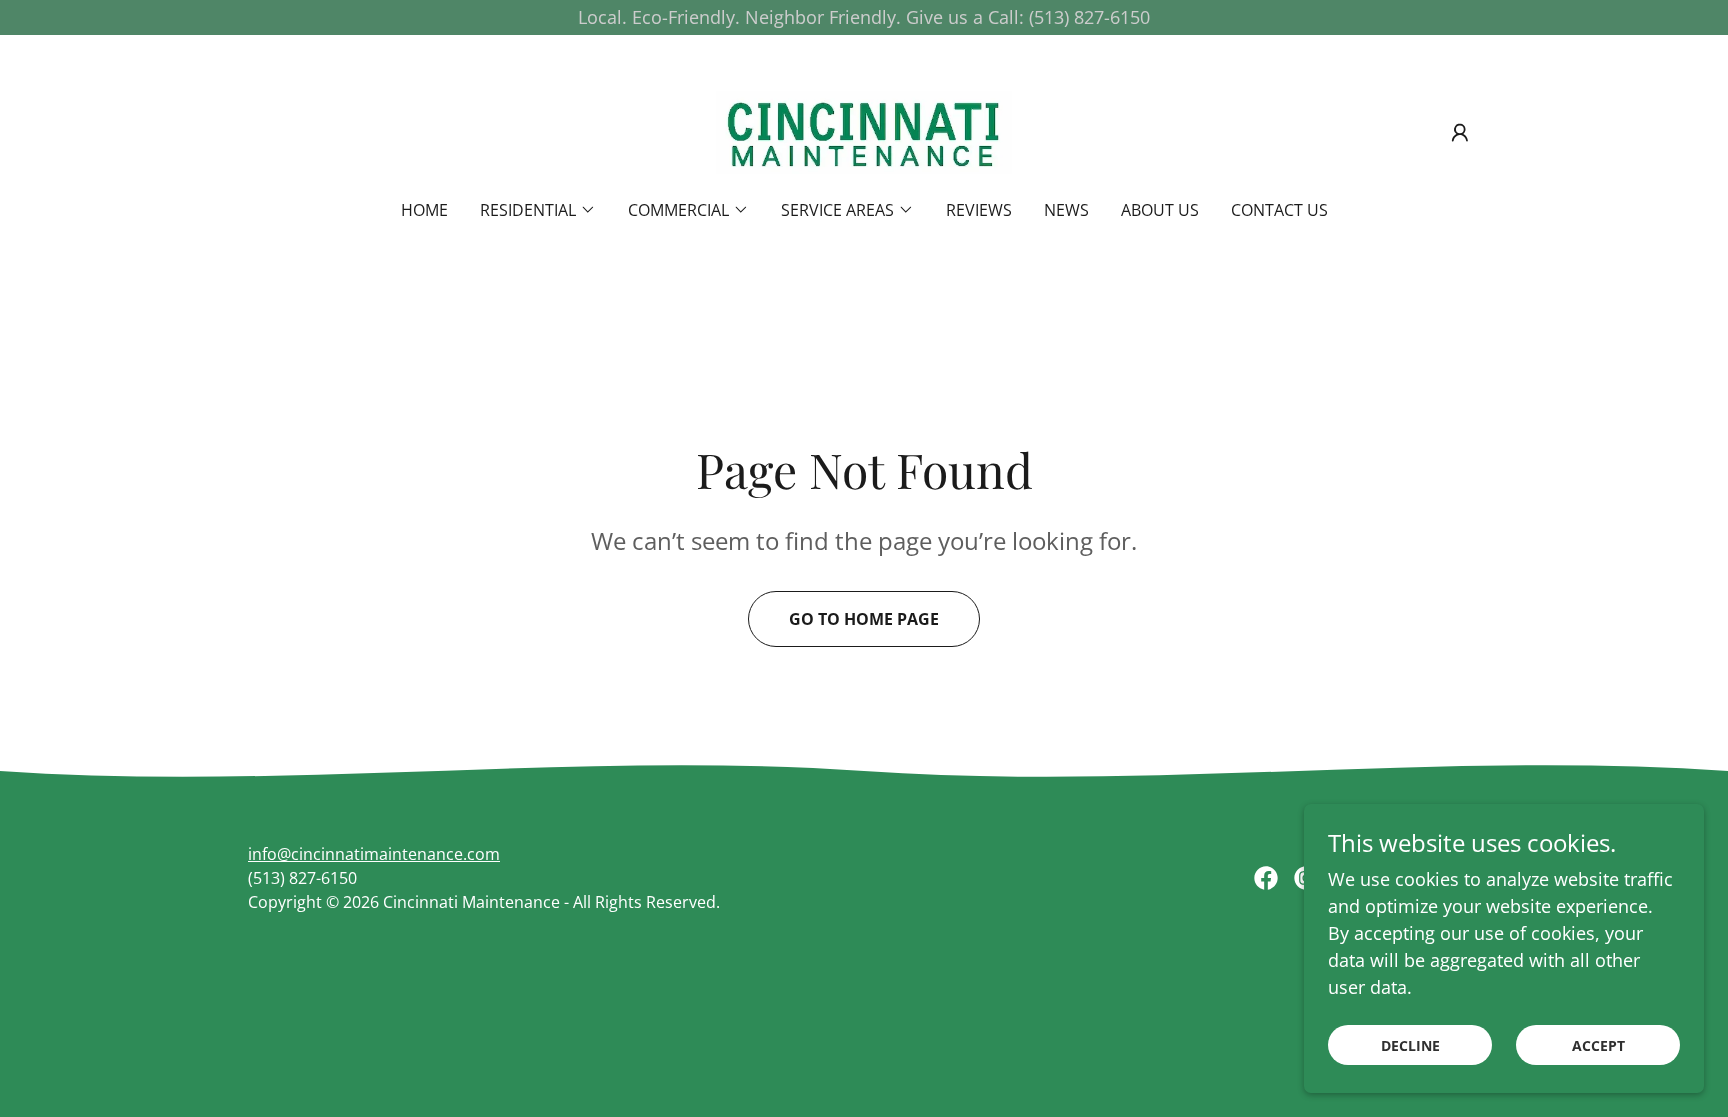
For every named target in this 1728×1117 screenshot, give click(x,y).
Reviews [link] (979, 210)
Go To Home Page (864, 619)
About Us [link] (1160, 210)
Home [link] (424, 210)
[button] (1460, 133)
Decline (1410, 1045)
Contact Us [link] (1279, 210)
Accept (1598, 1045)
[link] (864, 130)
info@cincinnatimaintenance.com (374, 854)
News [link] (1066, 210)
